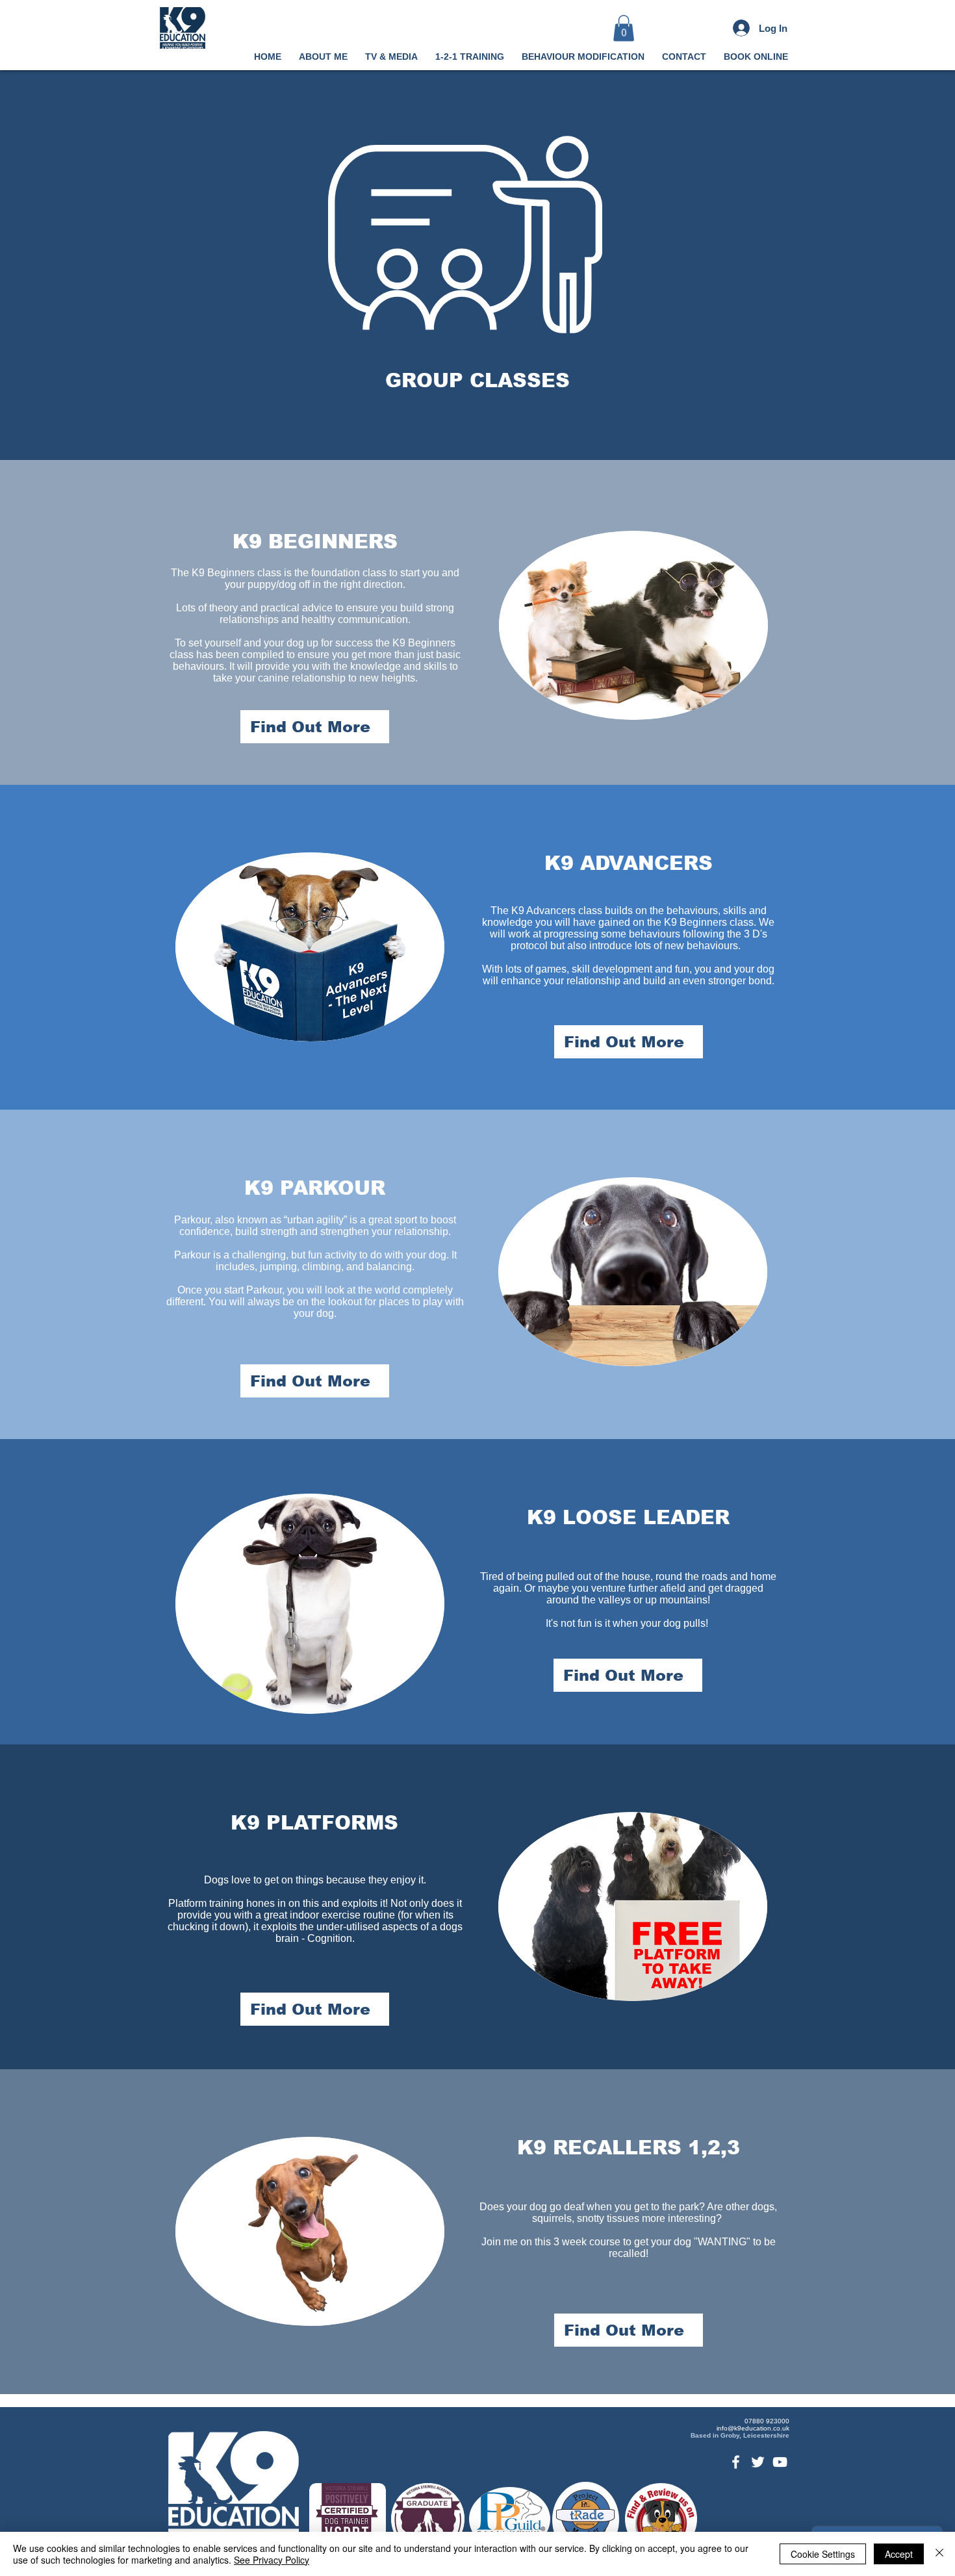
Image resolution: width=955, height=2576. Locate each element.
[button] (624, 28)
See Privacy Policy (272, 2560)
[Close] (939, 2554)
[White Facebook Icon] (736, 2462)
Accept (899, 2554)
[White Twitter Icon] (758, 2462)
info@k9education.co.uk (753, 2428)
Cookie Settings (823, 2554)
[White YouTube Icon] (780, 2462)
